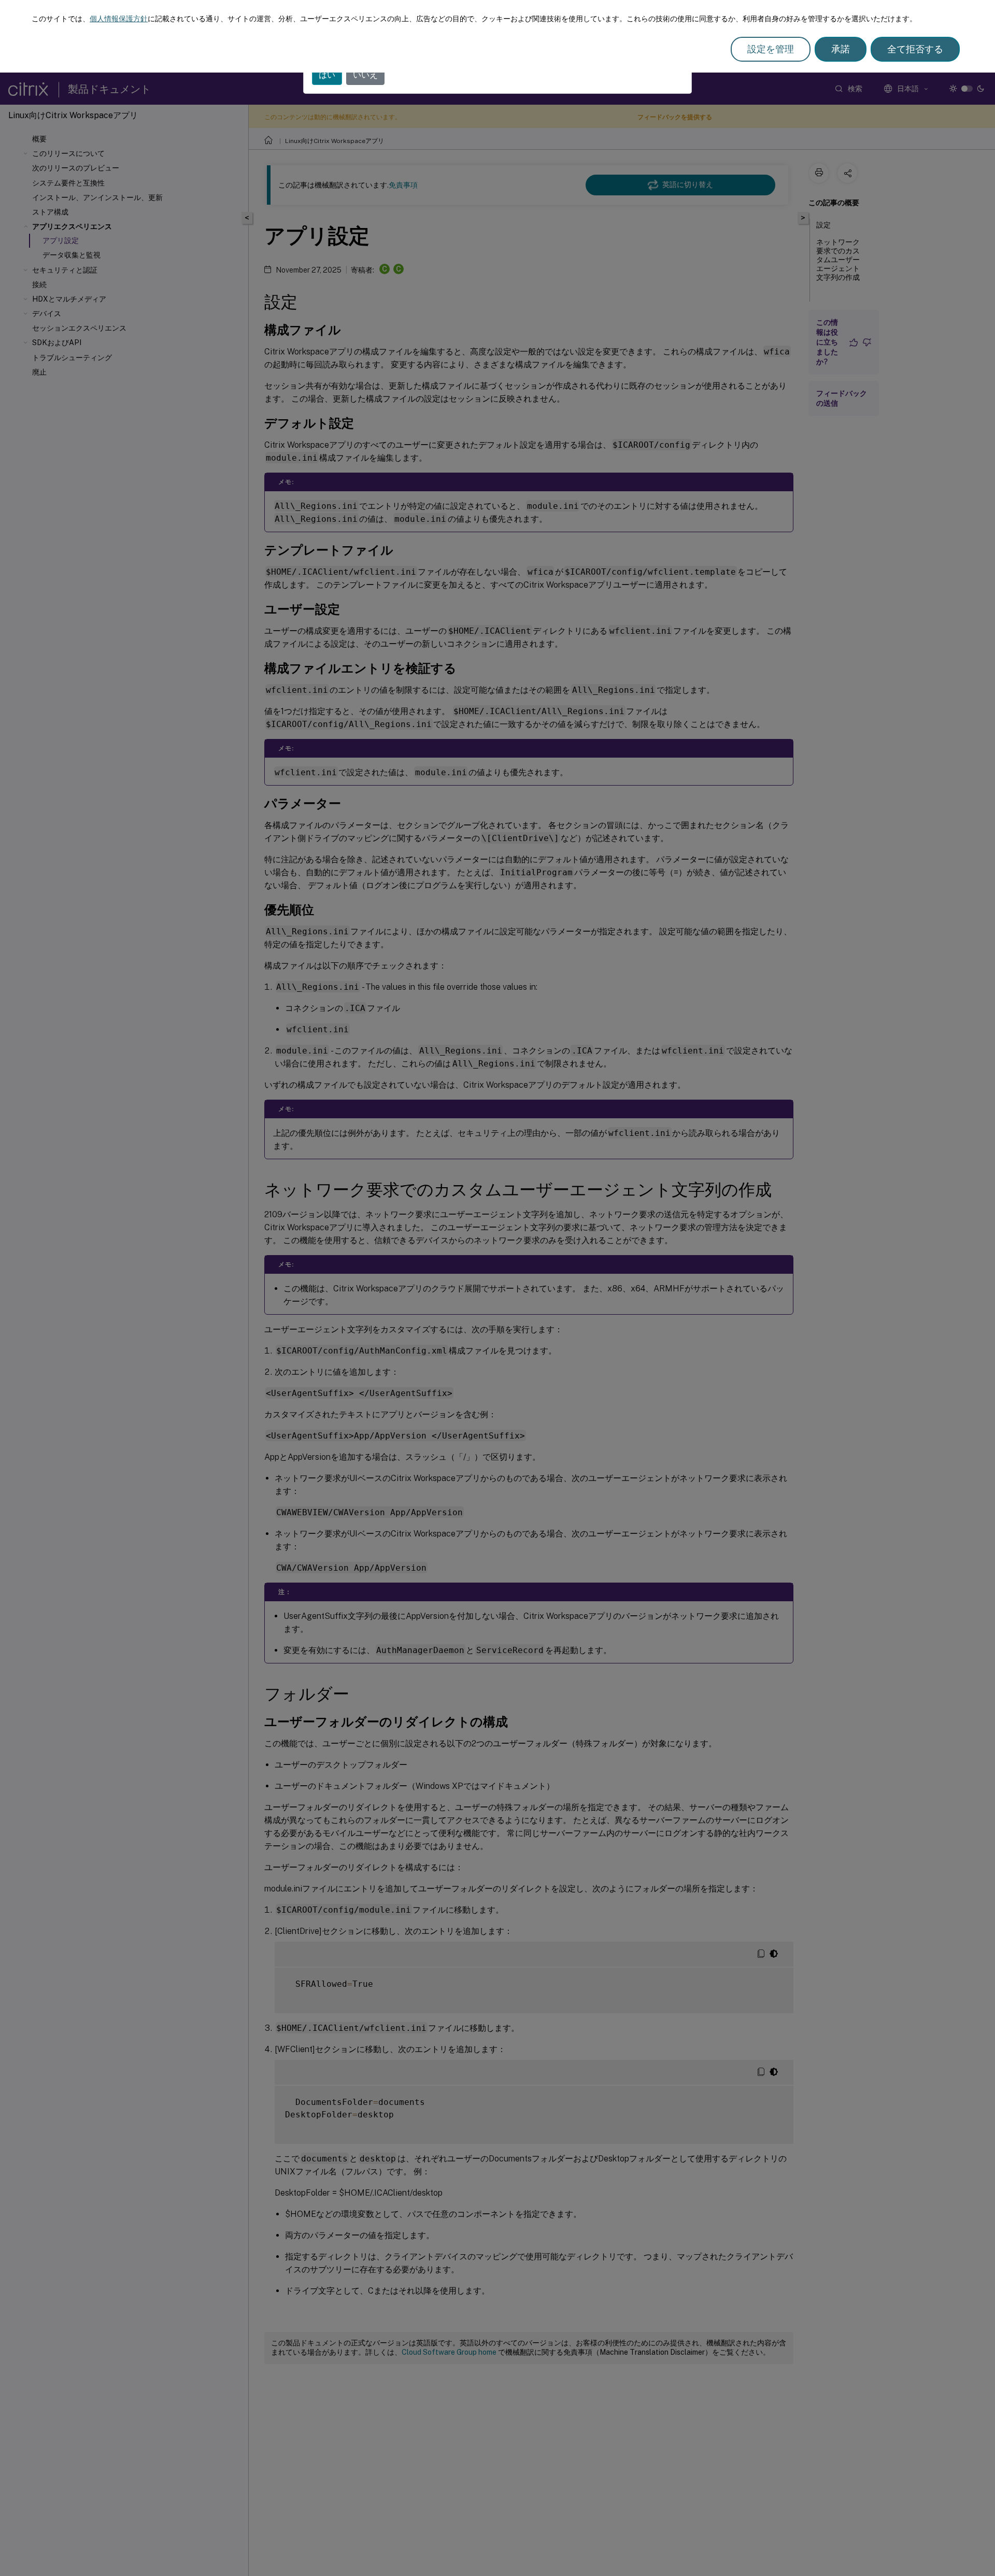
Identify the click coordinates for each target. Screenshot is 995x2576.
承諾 (841, 49)
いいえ (365, 75)
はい (327, 75)
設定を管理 (771, 49)
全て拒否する (915, 49)
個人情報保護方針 (119, 19)
